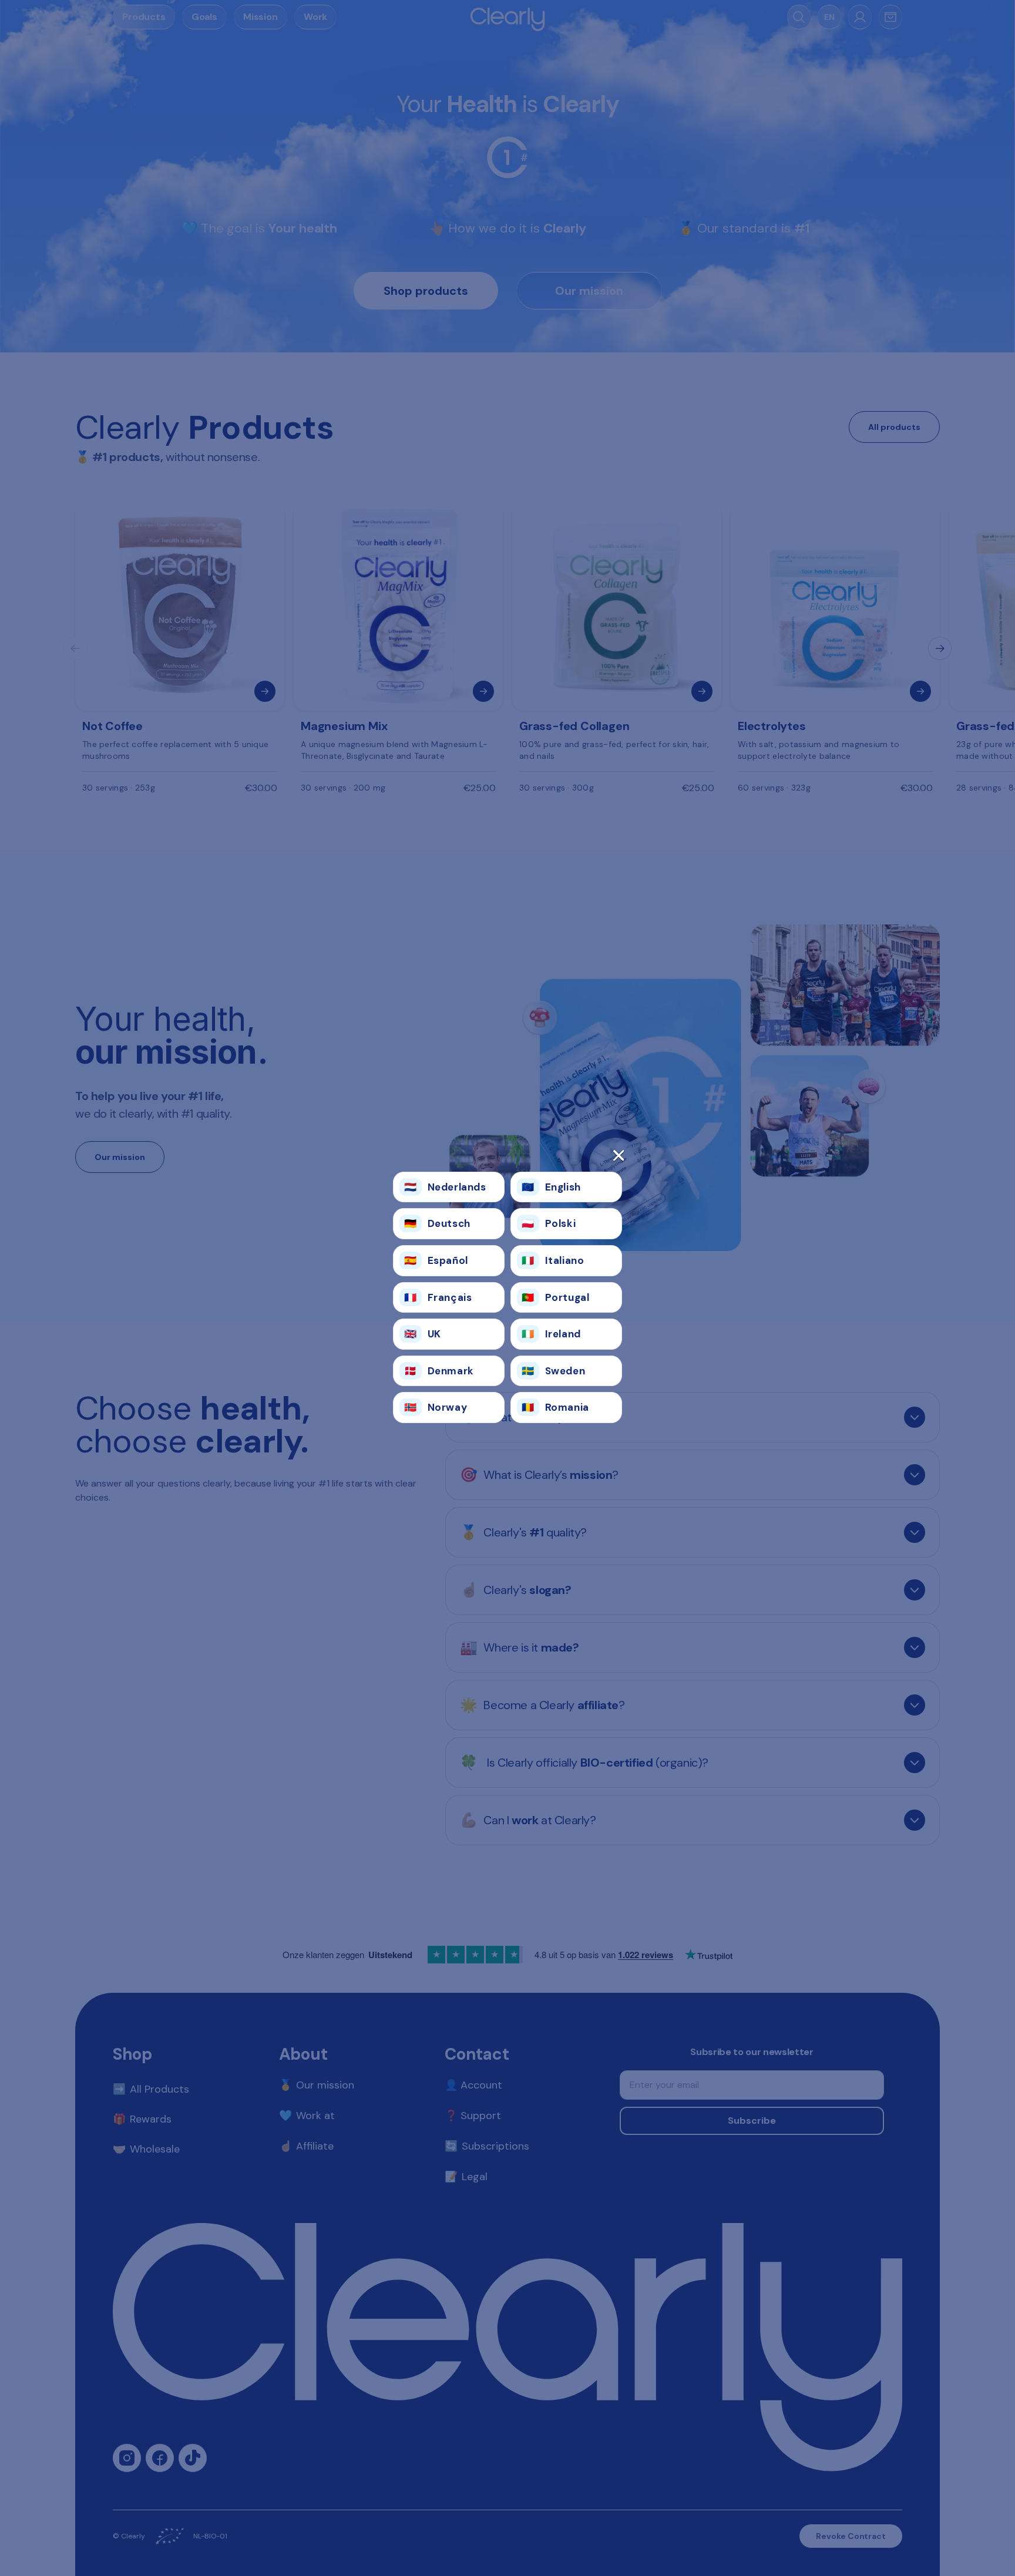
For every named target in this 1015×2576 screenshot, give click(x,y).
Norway (436, 1407)
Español (436, 1260)
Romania (555, 1407)
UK (423, 1334)
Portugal (555, 1297)
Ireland (551, 1334)
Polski (549, 1223)
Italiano (553, 1260)
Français (438, 1297)
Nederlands (445, 1187)
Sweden (553, 1371)
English (551, 1187)
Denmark (439, 1371)
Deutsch (437, 1223)
